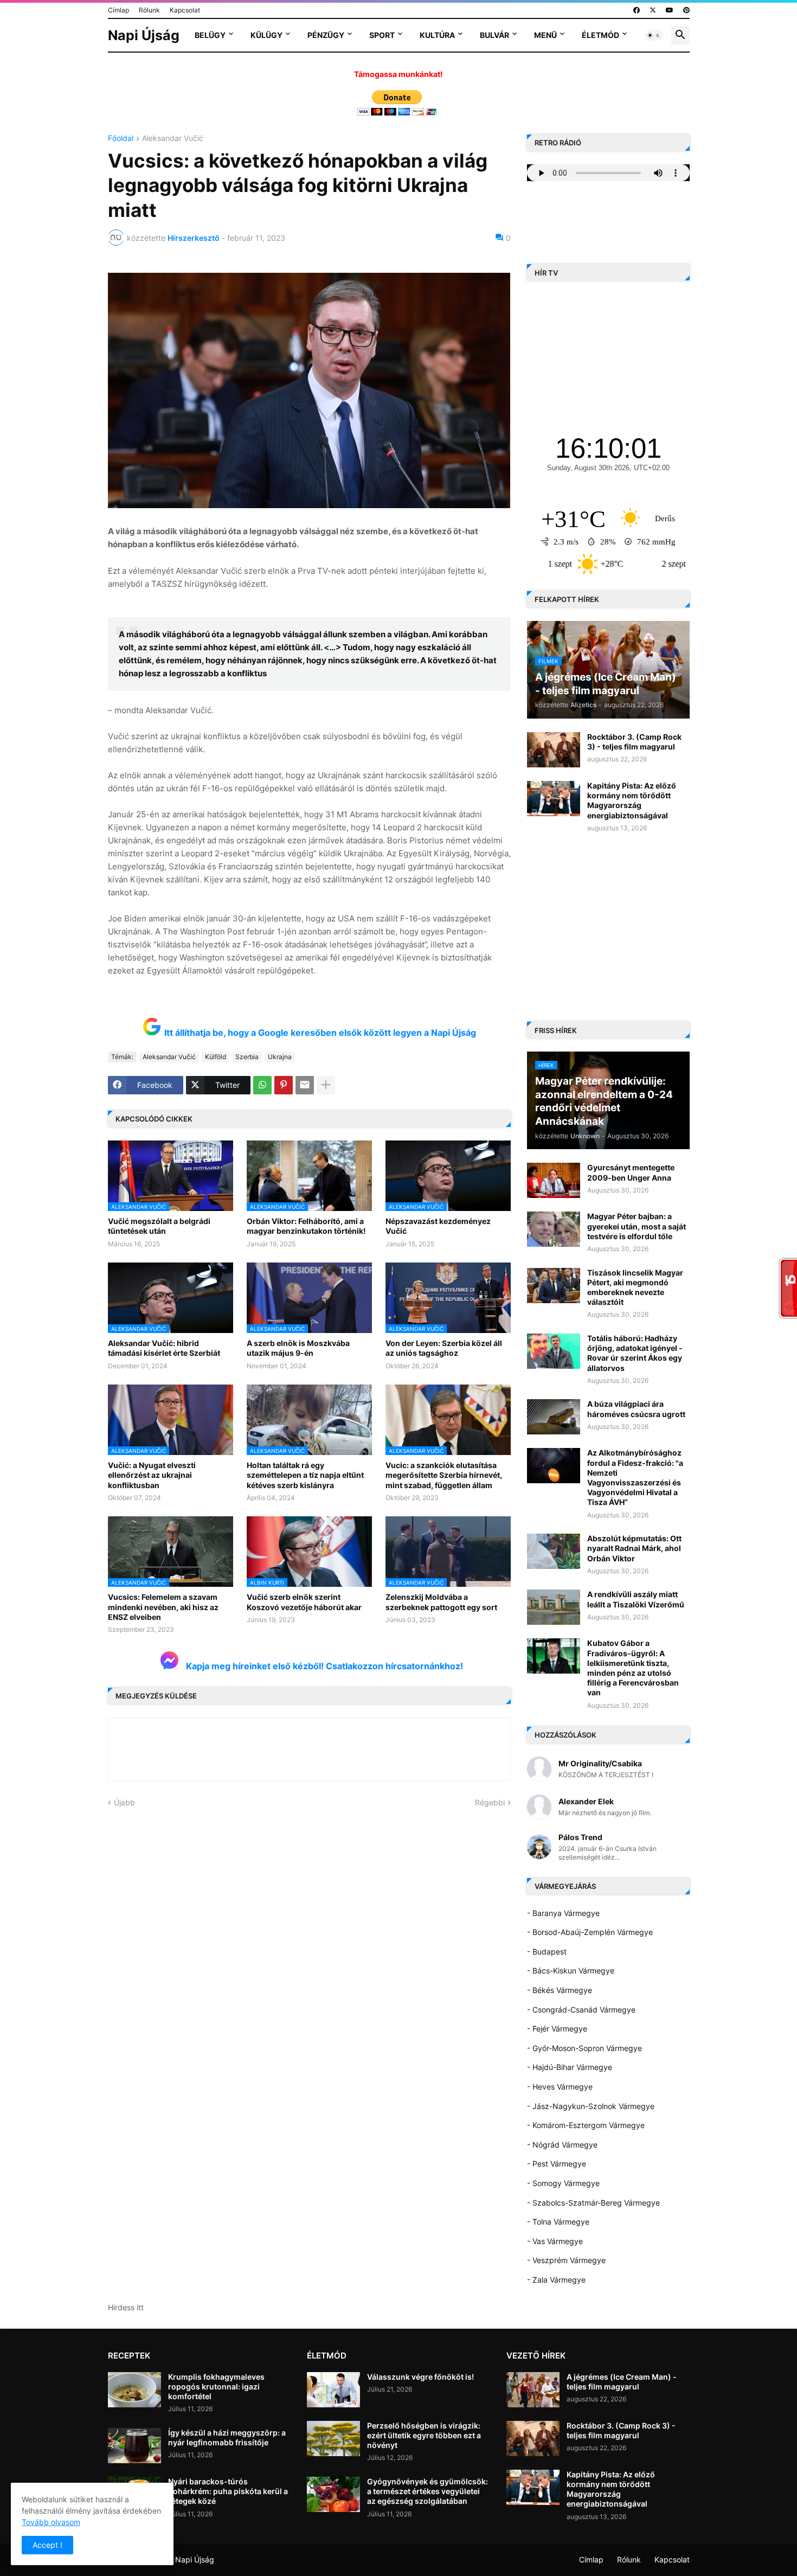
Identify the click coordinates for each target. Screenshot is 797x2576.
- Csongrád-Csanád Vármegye (581, 2010)
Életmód (600, 35)
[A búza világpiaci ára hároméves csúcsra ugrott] (554, 1417)
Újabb (124, 1802)
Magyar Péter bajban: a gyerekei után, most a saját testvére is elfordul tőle (637, 1226)
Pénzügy (326, 35)
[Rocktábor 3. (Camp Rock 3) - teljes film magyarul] (554, 750)
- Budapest (547, 1952)
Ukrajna (280, 1057)
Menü (545, 35)
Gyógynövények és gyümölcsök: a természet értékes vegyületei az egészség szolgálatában (428, 2491)
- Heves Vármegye (560, 2087)
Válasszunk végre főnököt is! (420, 2377)
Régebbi (490, 1802)
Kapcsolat (185, 10)
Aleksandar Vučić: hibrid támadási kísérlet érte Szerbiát (164, 1348)
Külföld (216, 1057)
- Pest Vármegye (557, 2164)
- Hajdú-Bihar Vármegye (570, 2067)
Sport (382, 35)
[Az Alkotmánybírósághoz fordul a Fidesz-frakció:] (554, 1466)
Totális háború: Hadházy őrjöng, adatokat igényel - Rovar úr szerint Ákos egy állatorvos (635, 1353)
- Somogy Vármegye (563, 2183)
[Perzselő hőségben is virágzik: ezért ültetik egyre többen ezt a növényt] (333, 2439)
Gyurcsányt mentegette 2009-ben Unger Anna (631, 1172)
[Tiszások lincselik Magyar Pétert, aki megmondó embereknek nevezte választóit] (554, 1286)
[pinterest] (686, 10)
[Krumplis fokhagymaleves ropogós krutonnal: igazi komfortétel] (134, 2390)
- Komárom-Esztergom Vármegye (586, 2125)
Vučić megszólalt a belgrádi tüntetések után (159, 1226)
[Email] (305, 1085)
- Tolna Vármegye (558, 2222)
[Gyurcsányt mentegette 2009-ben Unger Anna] (554, 1180)
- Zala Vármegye (556, 2280)
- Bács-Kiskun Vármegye (571, 1971)
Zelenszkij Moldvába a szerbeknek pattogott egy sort (441, 1602)
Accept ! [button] (47, 2545)
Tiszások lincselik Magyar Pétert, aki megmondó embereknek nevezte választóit (635, 1287)
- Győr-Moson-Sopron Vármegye (584, 2048)
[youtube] (670, 10)
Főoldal (121, 139)
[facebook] (637, 10)
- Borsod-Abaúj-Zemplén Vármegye (590, 1932)
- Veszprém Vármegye (566, 2260)
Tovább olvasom (51, 2522)
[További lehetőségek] (326, 1085)
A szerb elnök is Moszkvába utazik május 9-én (298, 1348)
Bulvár (494, 35)
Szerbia (247, 1057)
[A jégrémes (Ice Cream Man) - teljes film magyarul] (533, 2390)
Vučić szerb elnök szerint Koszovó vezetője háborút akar (304, 1602)
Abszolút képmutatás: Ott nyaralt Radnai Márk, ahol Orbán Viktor (634, 1548)
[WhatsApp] (262, 1085)
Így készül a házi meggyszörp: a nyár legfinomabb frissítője (227, 2437)
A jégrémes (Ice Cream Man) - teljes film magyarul (622, 2382)
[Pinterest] (284, 1085)
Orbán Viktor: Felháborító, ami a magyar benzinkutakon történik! (306, 1226)
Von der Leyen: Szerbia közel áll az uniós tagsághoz (444, 1348)
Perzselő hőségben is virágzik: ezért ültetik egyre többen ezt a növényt (424, 2435)
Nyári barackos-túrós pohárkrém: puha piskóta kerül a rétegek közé (228, 2491)
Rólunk (149, 10)
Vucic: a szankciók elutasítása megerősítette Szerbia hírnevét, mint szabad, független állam (444, 1475)
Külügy (266, 35)
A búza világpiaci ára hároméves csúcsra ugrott (636, 1409)
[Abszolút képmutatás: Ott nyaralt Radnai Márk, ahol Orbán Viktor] (554, 1551)
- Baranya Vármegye (563, 1913)
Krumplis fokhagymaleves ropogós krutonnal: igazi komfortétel (216, 2386)
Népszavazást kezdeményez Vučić (438, 1226)
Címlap (118, 10)
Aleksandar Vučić (173, 139)
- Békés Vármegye (560, 1990)
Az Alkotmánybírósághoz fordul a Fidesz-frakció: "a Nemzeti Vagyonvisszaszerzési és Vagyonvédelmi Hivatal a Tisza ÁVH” (635, 1477)
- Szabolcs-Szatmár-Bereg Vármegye (593, 2203)
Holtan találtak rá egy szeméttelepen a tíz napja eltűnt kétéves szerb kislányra (305, 1475)
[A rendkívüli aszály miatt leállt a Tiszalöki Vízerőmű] (554, 1607)
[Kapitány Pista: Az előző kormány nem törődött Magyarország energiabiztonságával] (554, 799)
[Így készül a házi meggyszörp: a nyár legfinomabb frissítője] (134, 2446)
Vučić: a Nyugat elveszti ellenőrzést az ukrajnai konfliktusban (152, 1475)
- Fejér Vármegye (557, 2029)
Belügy (210, 35)
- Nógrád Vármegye (562, 2145)
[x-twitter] (653, 10)
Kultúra (437, 35)
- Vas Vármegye (555, 2241)
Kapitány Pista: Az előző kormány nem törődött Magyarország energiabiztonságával (632, 800)
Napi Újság (144, 35)
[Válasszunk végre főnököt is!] (333, 2390)
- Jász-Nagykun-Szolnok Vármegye (591, 2106)
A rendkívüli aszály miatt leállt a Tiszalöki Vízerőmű (636, 1599)
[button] (654, 35)
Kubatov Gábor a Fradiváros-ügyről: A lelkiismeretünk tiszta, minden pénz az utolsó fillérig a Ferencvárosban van (633, 1668)
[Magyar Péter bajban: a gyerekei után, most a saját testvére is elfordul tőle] (554, 1229)
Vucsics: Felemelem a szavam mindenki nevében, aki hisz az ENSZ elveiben (163, 1607)
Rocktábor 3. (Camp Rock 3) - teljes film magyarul (634, 742)
